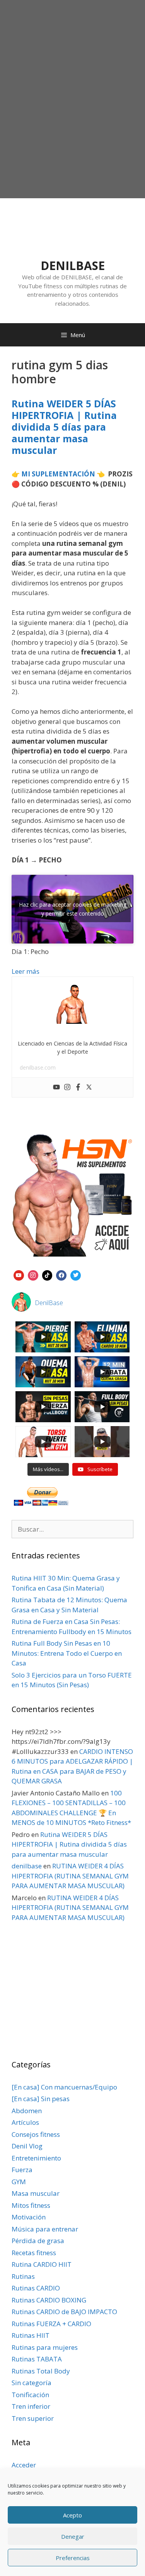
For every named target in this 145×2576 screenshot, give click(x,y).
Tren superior (33, 2418)
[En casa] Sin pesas (41, 2099)
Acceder (24, 2465)
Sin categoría (32, 2383)
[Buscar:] (72, 1529)
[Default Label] (19, 1274)
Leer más (26, 971)
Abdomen (27, 2111)
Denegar (73, 2536)
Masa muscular (36, 2193)
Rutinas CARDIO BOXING (49, 2300)
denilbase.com (38, 1067)
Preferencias (73, 2558)
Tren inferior (31, 2406)
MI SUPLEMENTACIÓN (58, 474)
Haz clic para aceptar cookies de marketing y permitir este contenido (73, 909)
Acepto (72, 2515)
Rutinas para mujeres (45, 2347)
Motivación (29, 2217)
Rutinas (23, 2276)
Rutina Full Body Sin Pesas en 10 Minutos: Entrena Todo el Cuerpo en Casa (67, 1653)
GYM (19, 2182)
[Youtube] (56, 1087)
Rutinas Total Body (41, 2371)
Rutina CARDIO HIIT (42, 2264)
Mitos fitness (31, 2205)
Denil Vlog (27, 2146)
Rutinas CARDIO (36, 2288)
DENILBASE (73, 266)
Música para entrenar (45, 2229)
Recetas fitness (34, 2253)
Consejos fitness (36, 2134)
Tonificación (30, 2395)
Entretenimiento (36, 2158)
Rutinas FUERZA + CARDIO (51, 2324)
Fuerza (22, 2170)
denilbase (27, 1866)
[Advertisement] (72, 118)
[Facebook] (78, 1087)
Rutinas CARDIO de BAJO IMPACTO (64, 2312)
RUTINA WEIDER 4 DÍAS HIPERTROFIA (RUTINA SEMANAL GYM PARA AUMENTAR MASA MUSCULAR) (70, 1876)
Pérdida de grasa (38, 2241)
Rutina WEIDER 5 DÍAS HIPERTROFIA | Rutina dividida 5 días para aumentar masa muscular (64, 427)
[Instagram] (67, 1087)
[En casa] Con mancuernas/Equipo (64, 2087)
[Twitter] (89, 1087)
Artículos (25, 2122)
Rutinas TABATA (37, 2359)
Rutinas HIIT (31, 2335)
